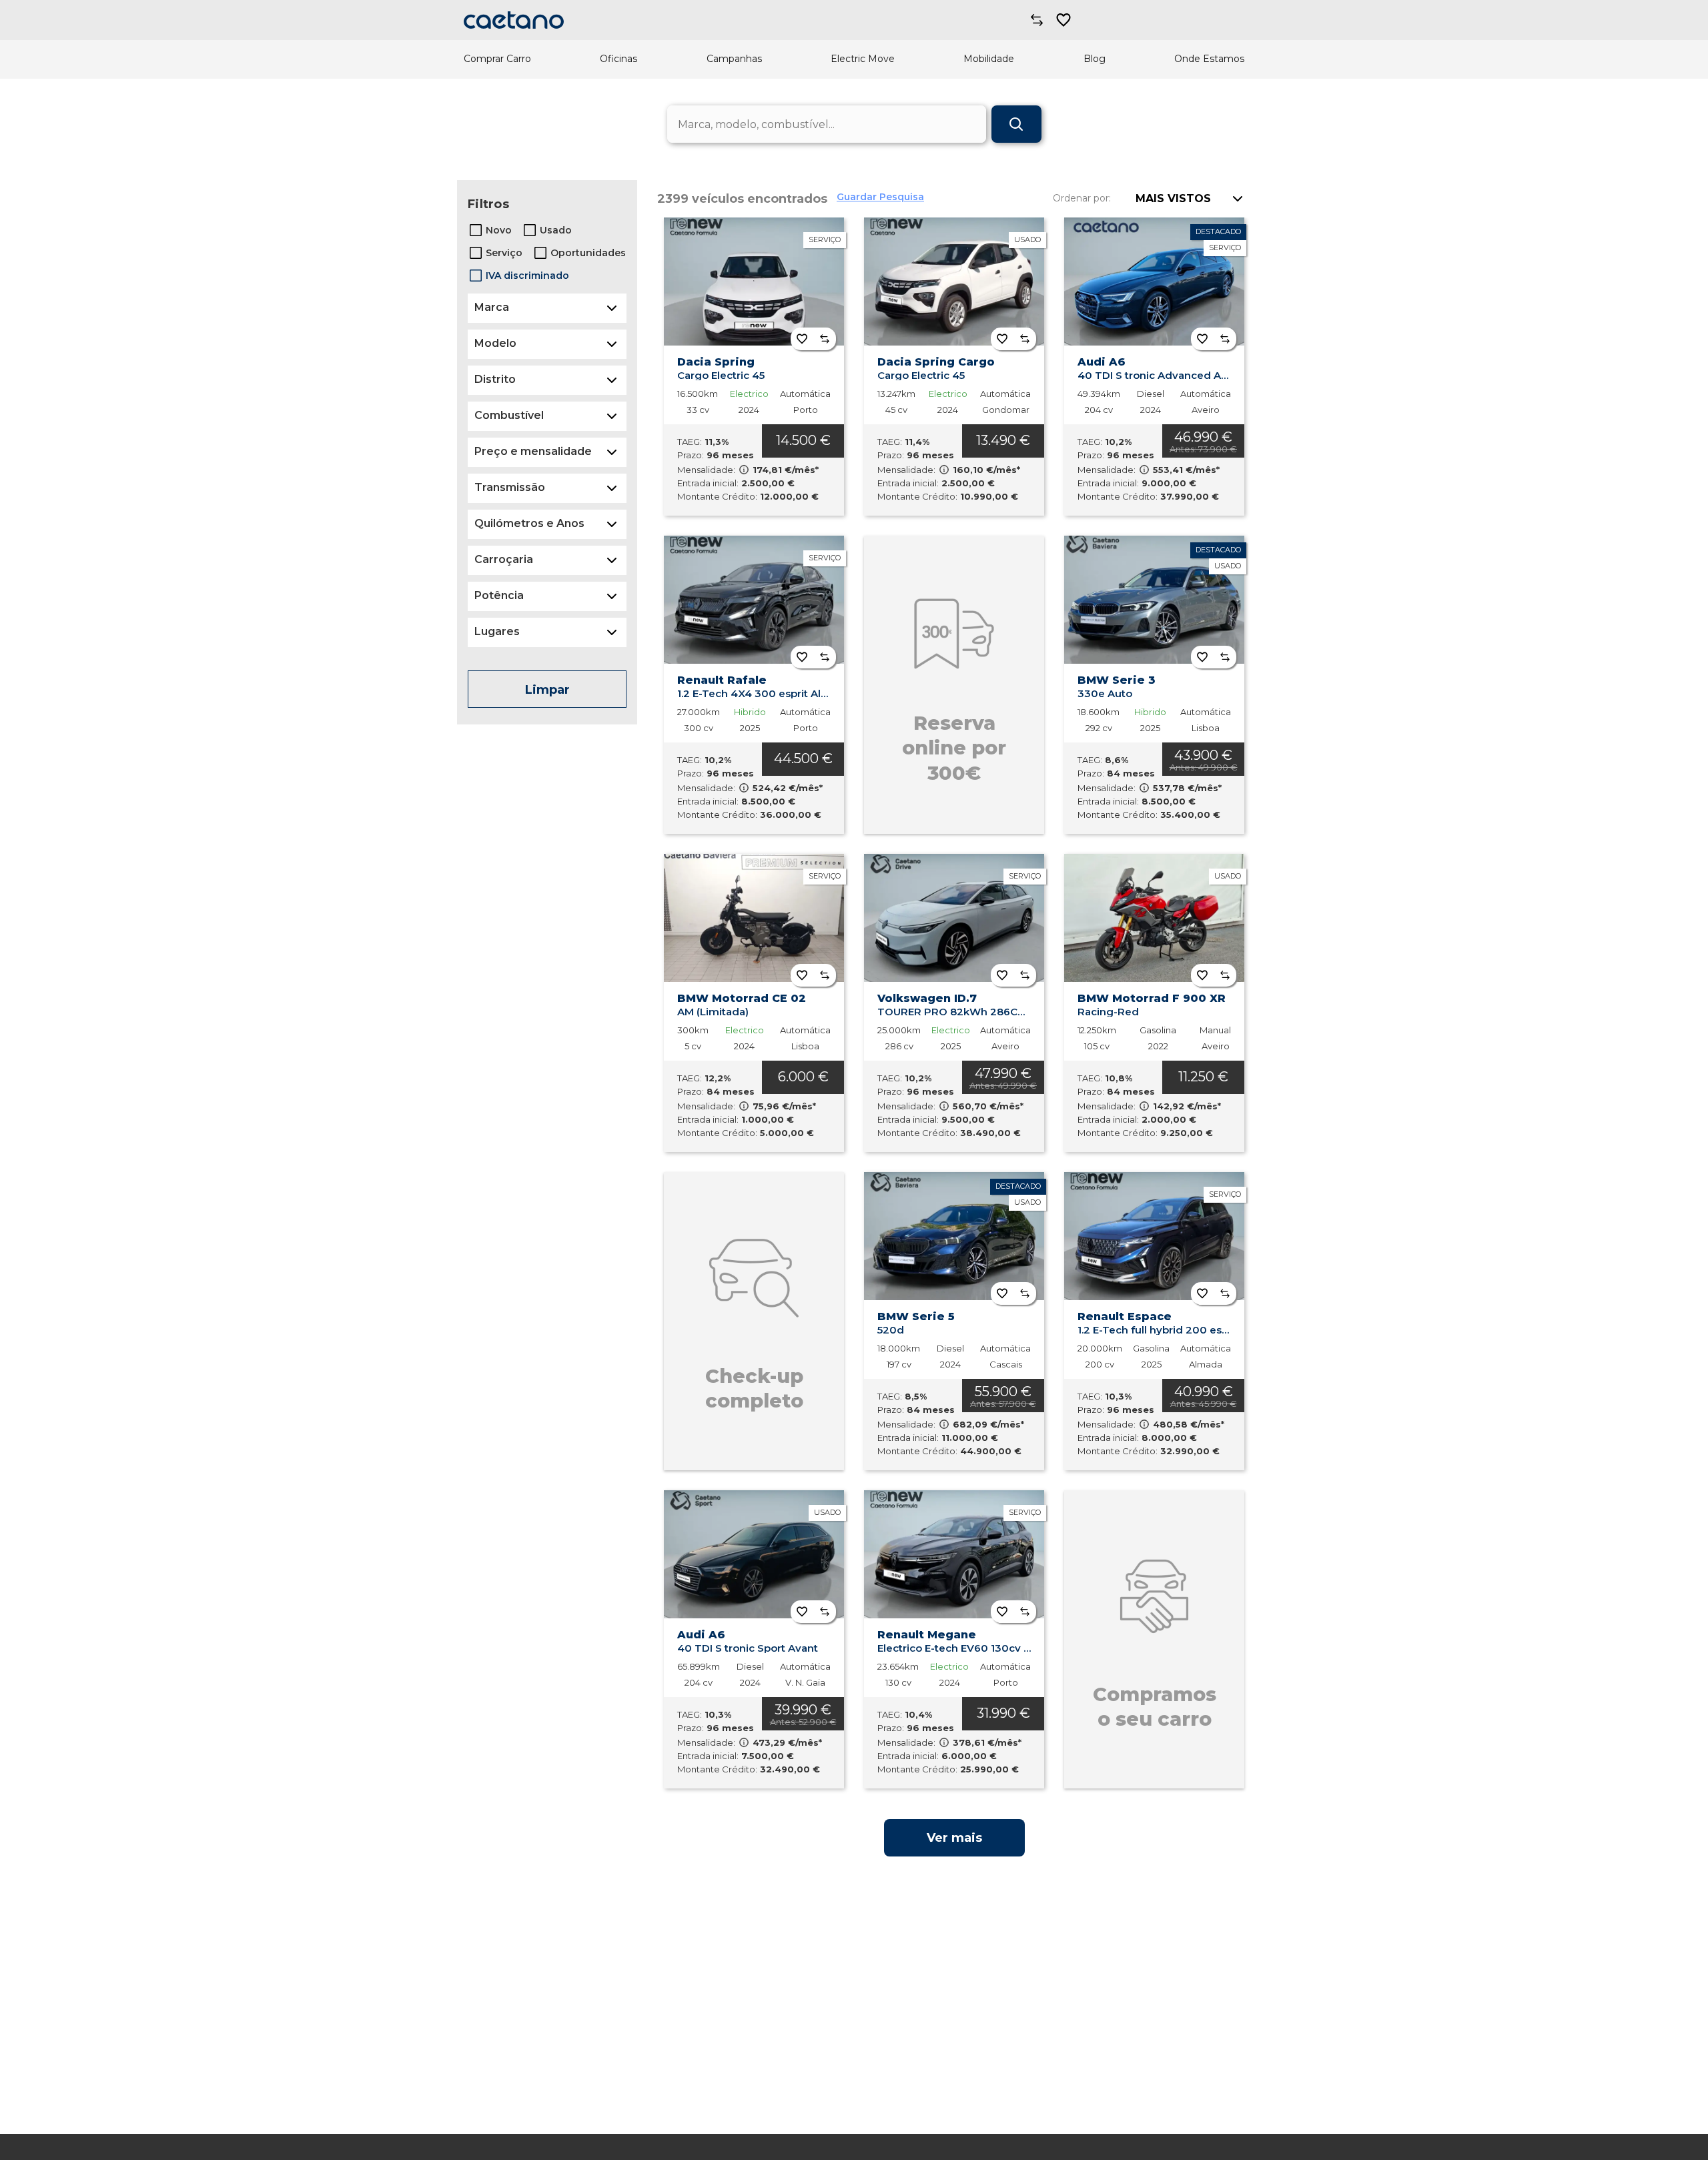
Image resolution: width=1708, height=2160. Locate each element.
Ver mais (954, 1838)
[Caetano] (514, 20)
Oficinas (618, 59)
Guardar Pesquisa (880, 196)
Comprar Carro (497, 59)
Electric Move (863, 59)
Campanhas (734, 59)
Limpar (547, 690)
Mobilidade (989, 59)
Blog (1095, 59)
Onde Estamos (1209, 59)
